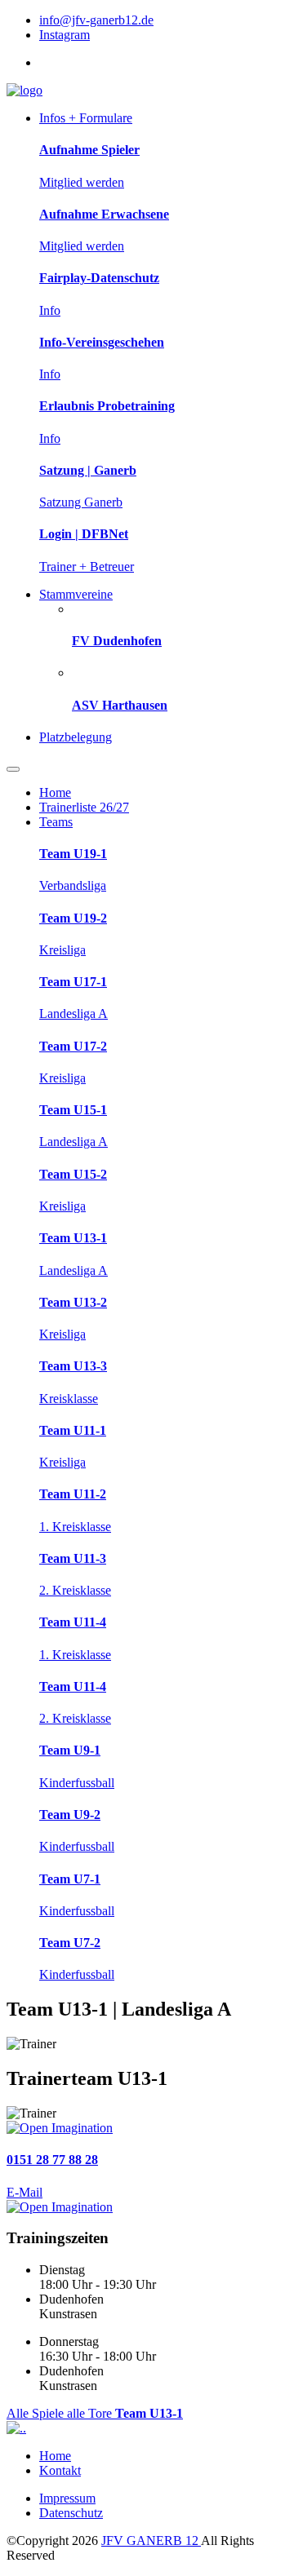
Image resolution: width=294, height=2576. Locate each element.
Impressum (67, 2498)
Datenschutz (71, 2513)
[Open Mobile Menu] (13, 769)
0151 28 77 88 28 (52, 2160)
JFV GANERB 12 (151, 2541)
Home (55, 2456)
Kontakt (60, 2470)
